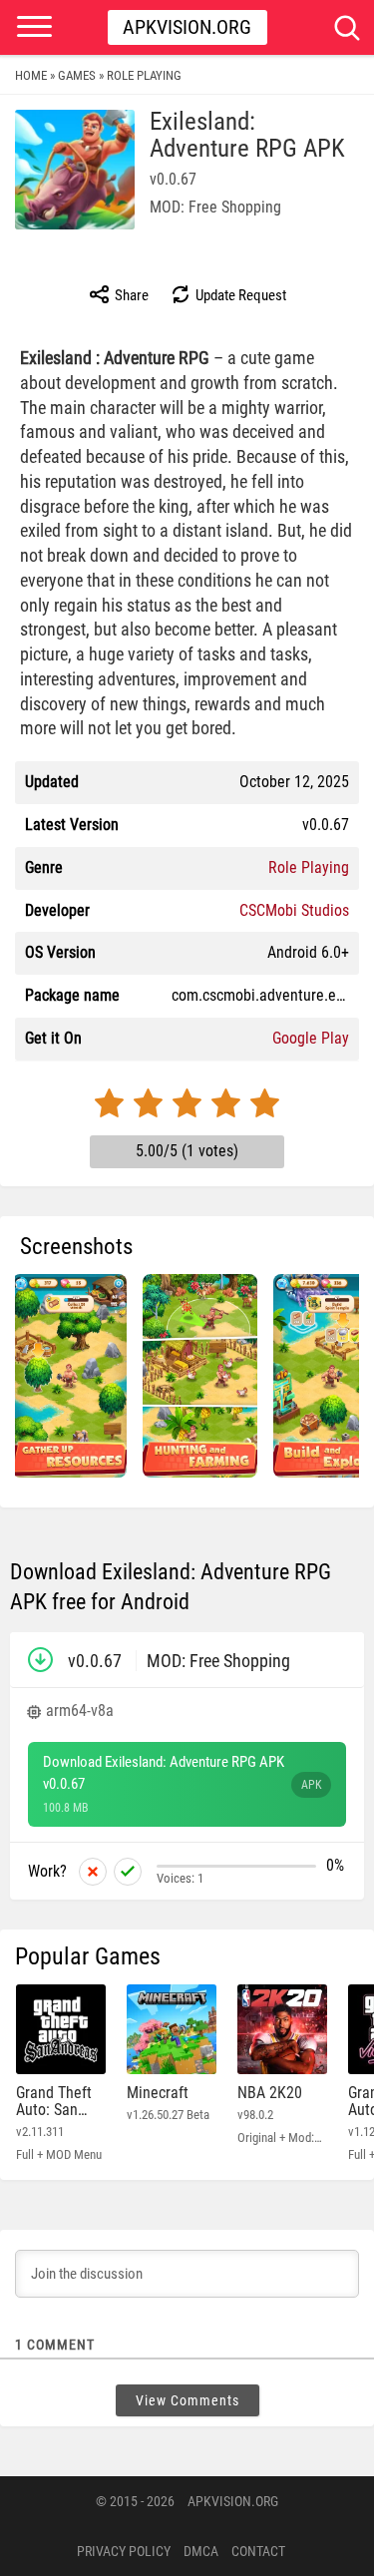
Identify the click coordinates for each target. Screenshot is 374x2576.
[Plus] (128, 1872)
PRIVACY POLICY (124, 2551)
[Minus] (93, 1872)
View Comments (187, 2400)
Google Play (311, 1038)
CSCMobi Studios (294, 910)
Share (130, 295)
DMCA (201, 2551)
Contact (258, 2551)
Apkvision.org (187, 27)
